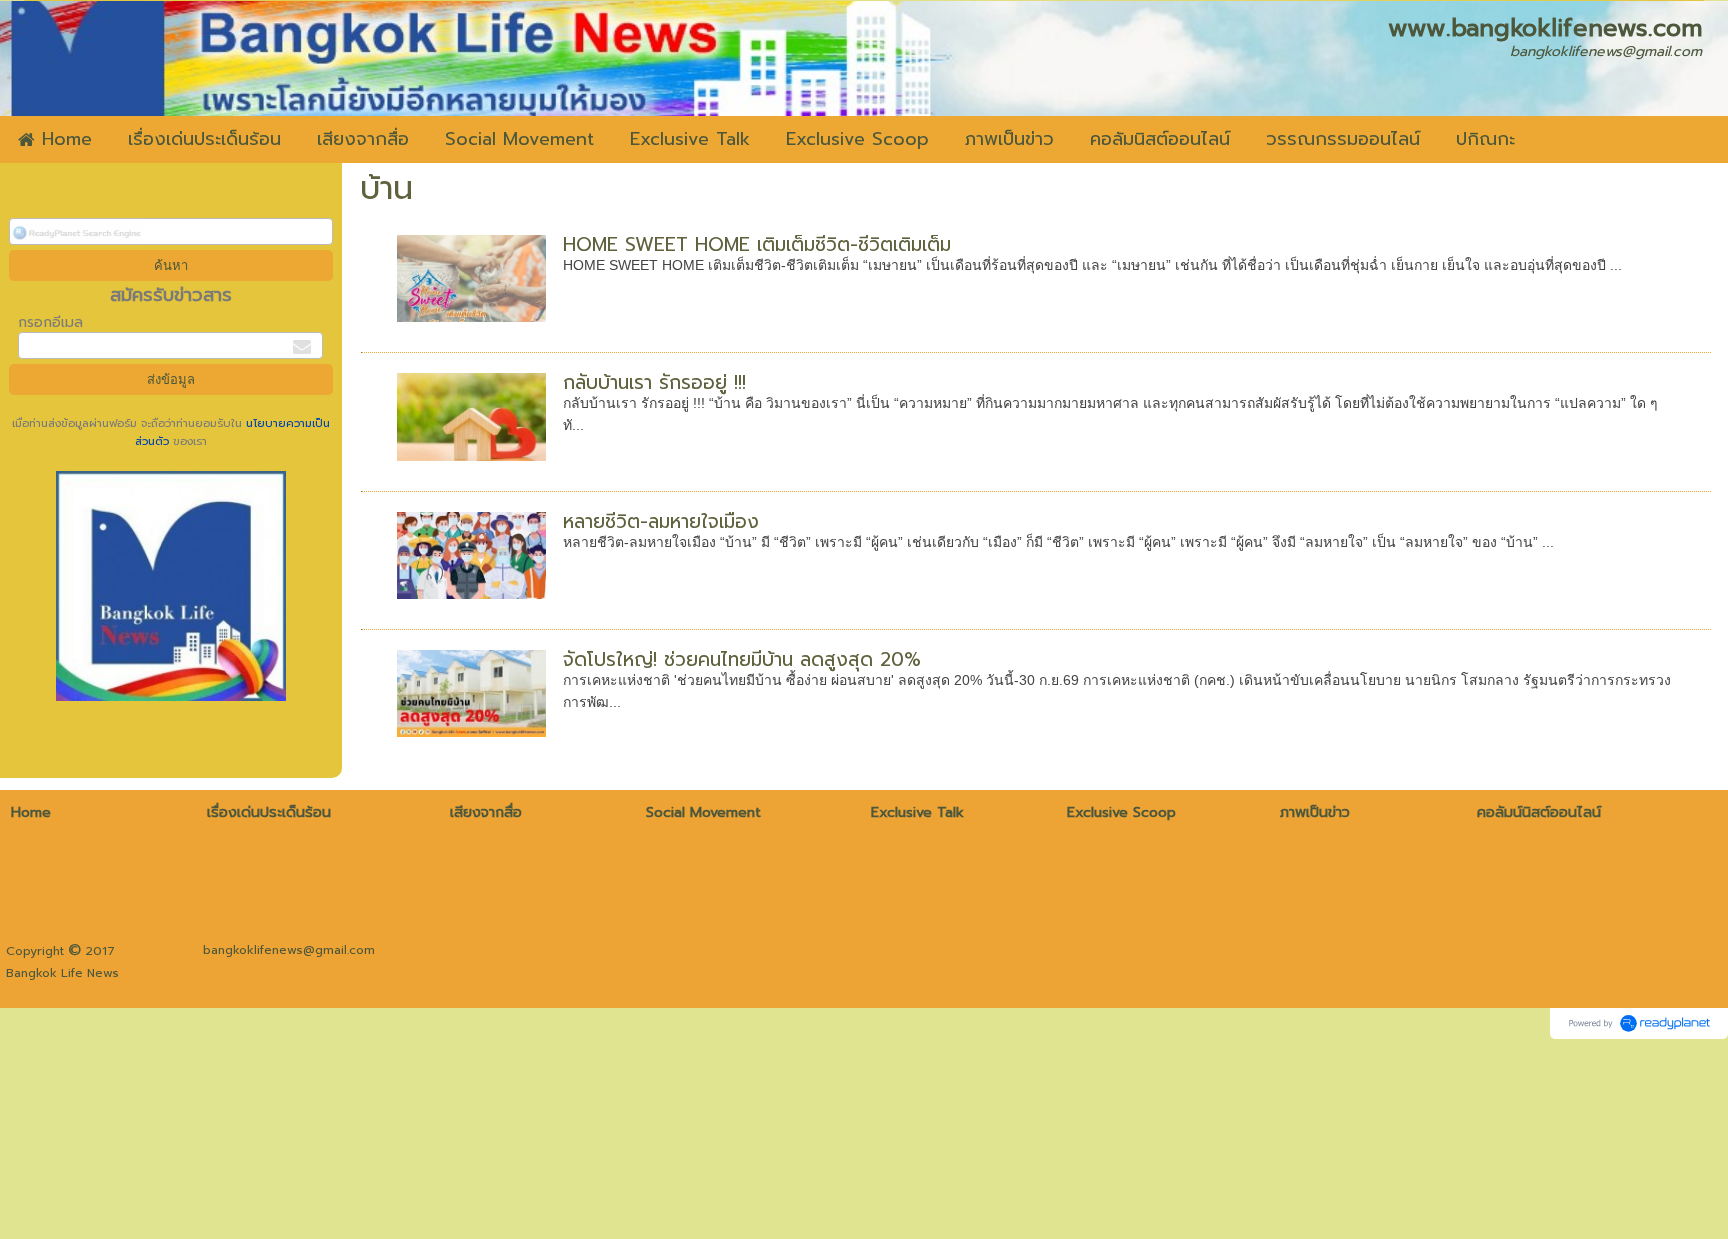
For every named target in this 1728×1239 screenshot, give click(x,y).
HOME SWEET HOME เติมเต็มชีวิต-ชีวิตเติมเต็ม (757, 244)
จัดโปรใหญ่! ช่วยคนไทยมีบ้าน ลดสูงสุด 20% (742, 659)
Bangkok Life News (62, 973)
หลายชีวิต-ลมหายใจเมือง (661, 521)
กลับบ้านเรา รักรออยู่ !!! (654, 382)
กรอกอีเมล (50, 322)
